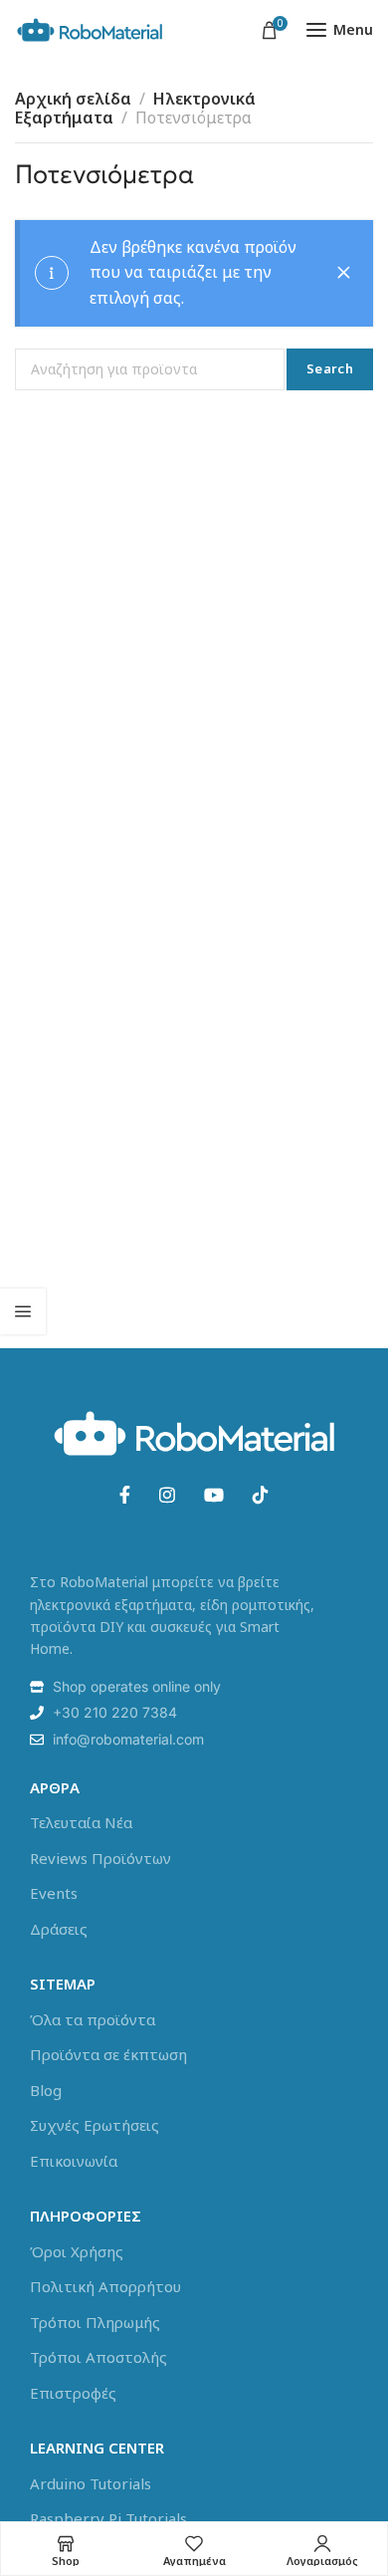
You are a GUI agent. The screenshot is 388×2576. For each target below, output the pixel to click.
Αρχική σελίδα (73, 99)
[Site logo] (90, 30)
